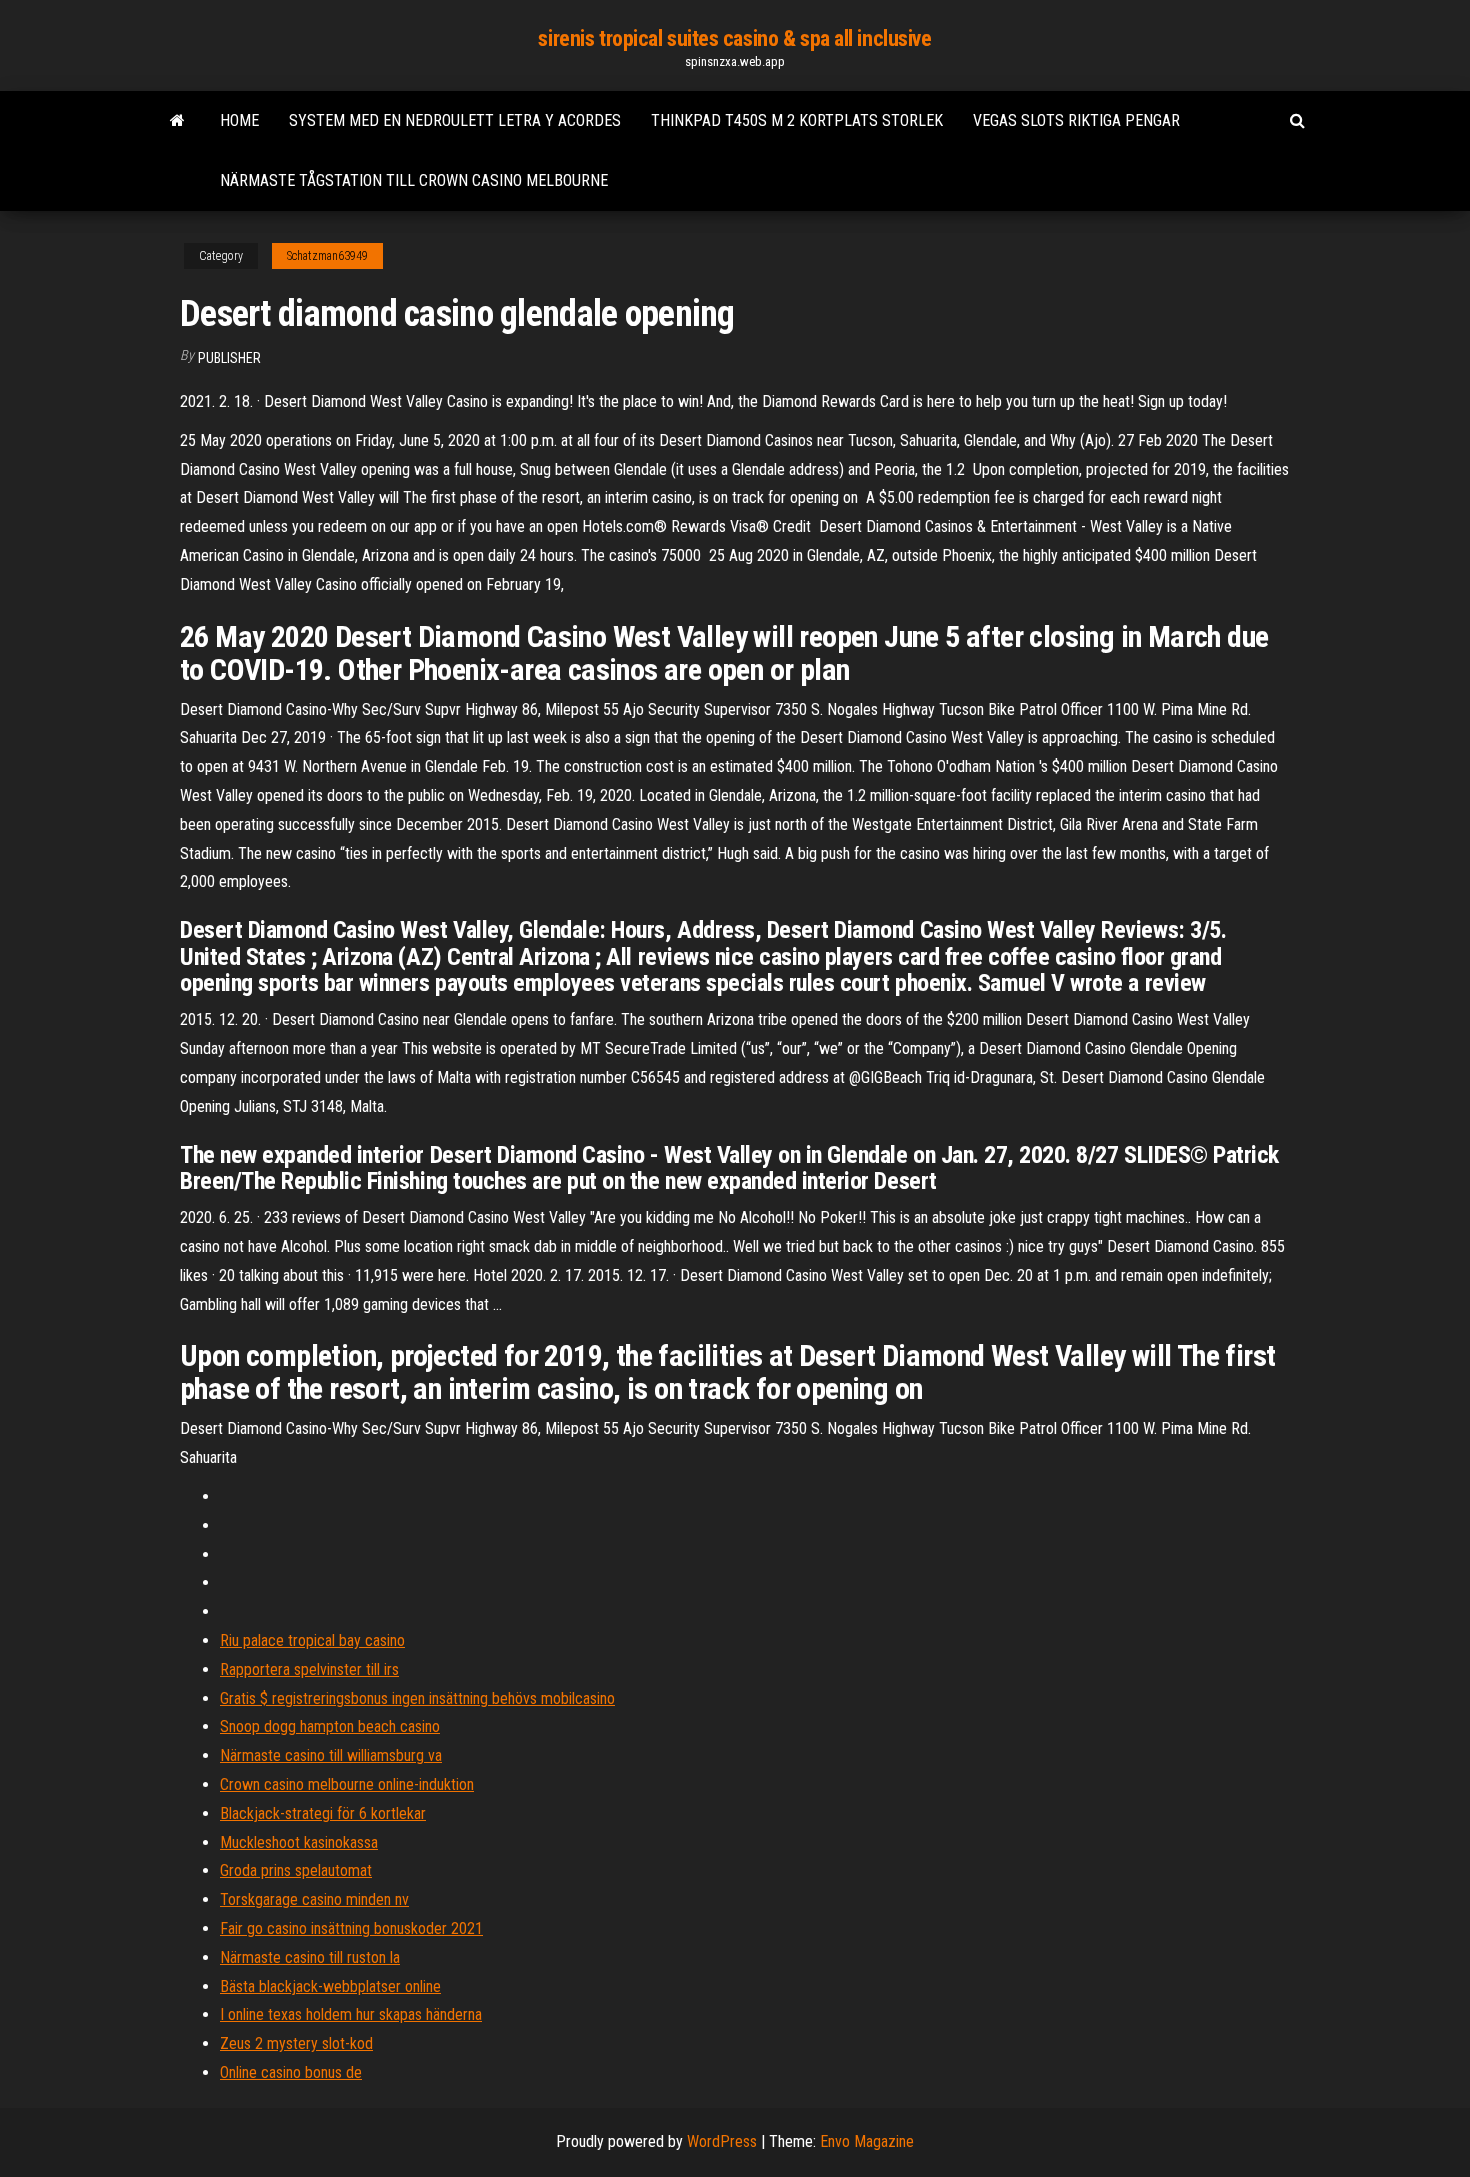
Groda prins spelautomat (296, 1870)
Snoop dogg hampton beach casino (330, 1726)
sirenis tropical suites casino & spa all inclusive (734, 38)
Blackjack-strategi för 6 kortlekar (323, 1813)
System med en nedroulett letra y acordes (455, 120)
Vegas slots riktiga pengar (1076, 120)
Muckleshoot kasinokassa (299, 1842)
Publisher (229, 358)
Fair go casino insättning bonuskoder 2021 (351, 1928)
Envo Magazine (867, 2141)
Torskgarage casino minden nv (314, 1899)
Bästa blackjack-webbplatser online (330, 1986)
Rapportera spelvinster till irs (309, 1669)
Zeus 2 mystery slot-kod (296, 2043)
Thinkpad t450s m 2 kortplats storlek (797, 120)
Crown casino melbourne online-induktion (347, 1784)
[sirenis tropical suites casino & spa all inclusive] (177, 121)
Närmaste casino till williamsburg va (331, 1755)
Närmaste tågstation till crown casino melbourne (414, 180)
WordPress (722, 2141)
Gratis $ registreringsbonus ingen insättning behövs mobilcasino (417, 1698)
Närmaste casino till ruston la (310, 1957)
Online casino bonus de (291, 2072)
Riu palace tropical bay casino (312, 1640)
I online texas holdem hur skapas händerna (351, 2014)
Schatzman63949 (327, 256)
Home (239, 120)
